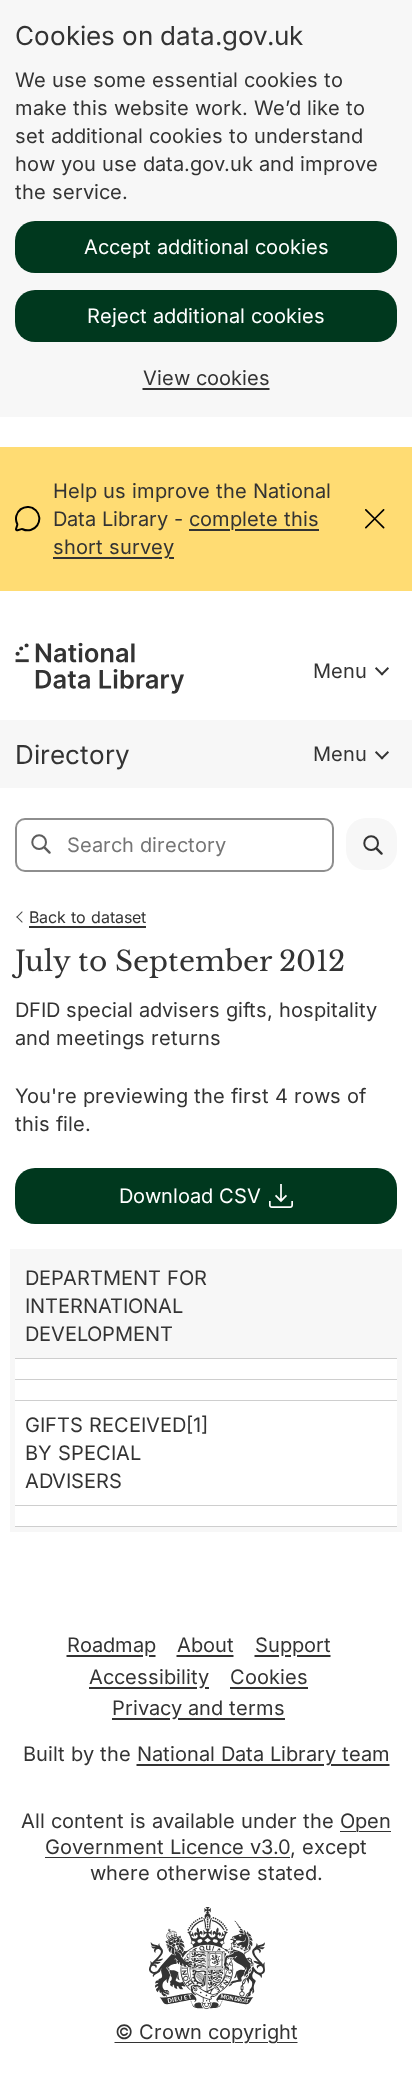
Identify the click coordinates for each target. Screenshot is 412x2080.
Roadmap (111, 1645)
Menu (340, 671)
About (205, 1645)
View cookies (206, 378)
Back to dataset (87, 917)
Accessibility (149, 1677)
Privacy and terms (198, 1708)
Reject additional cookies (206, 316)
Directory (72, 754)
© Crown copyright (206, 2032)
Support (293, 1645)
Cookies (269, 1677)
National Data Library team (263, 1754)
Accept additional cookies (206, 247)
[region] (206, 1390)
